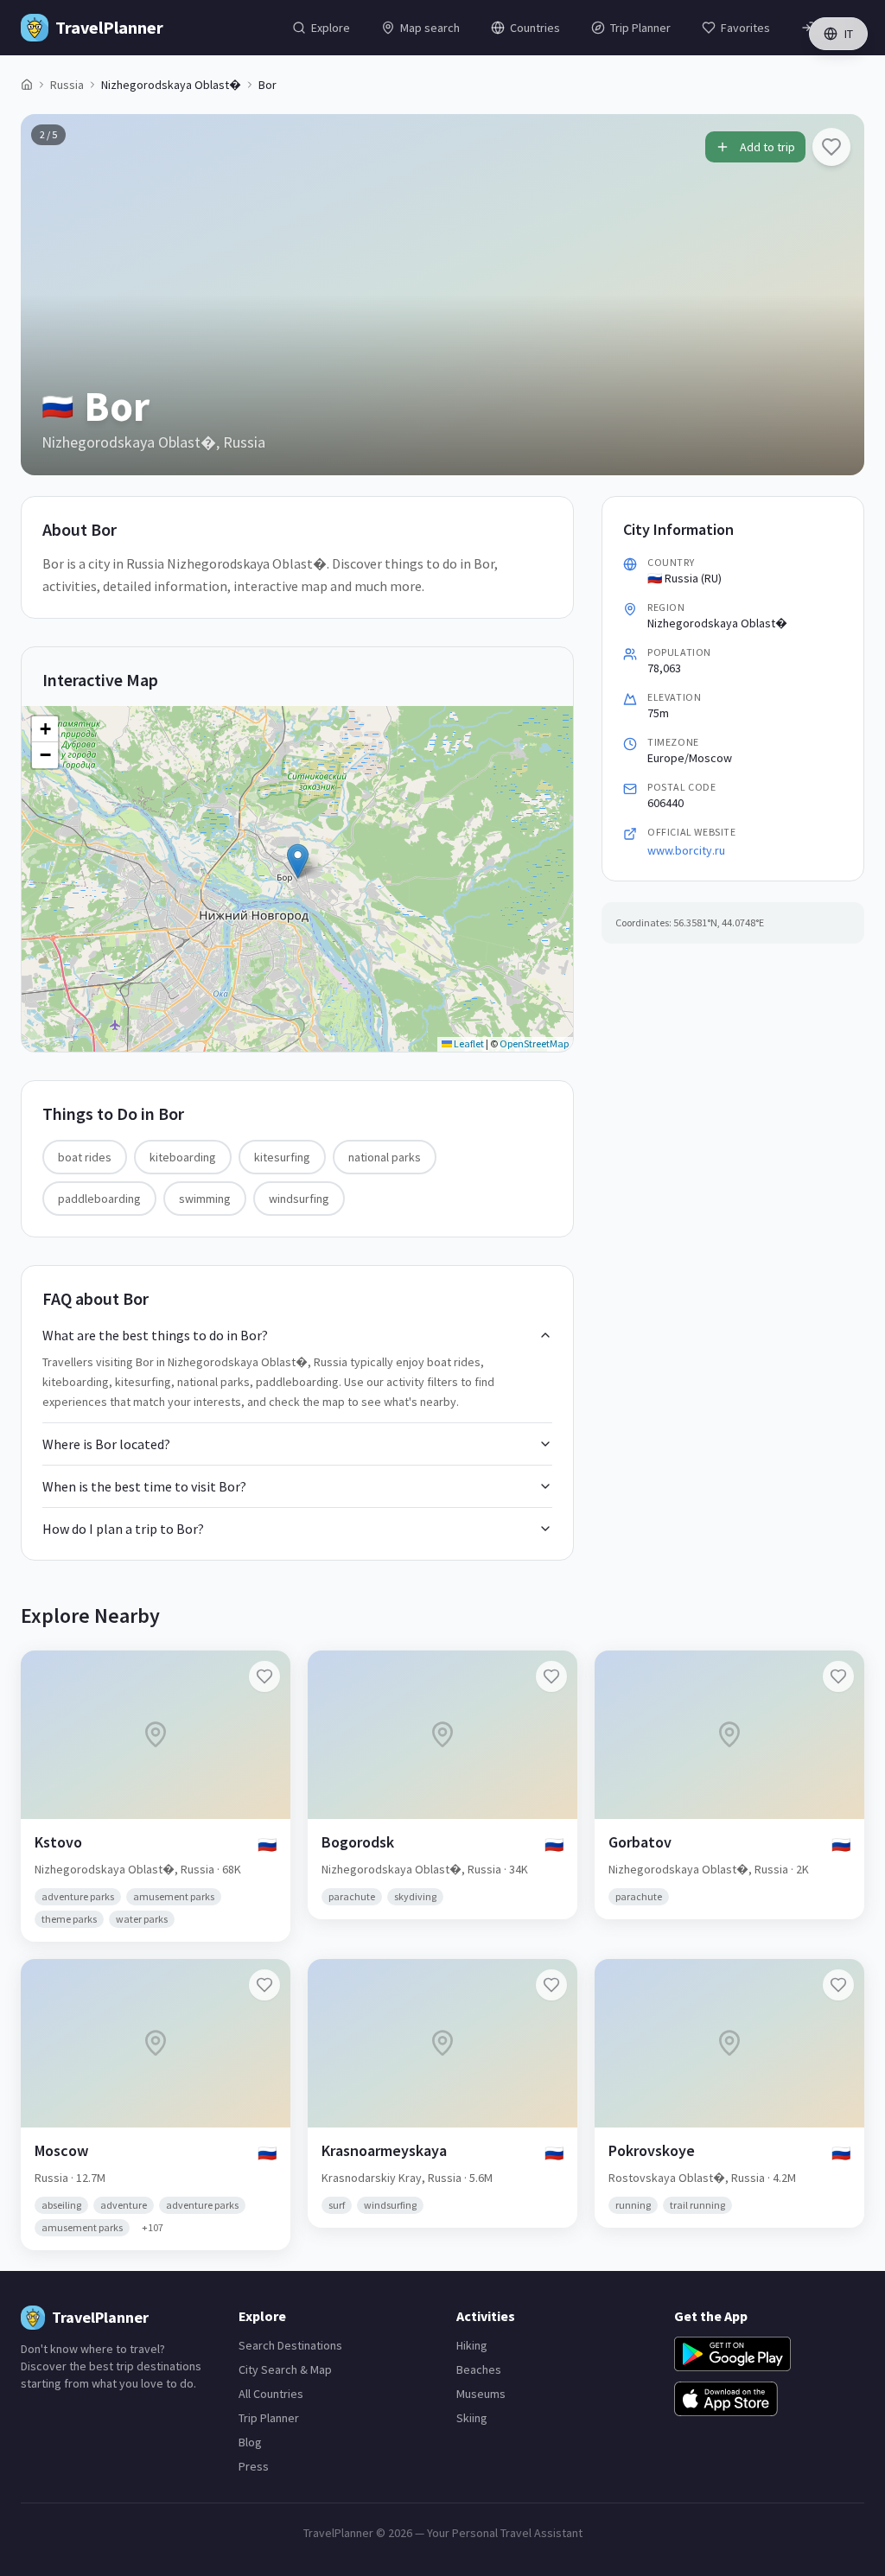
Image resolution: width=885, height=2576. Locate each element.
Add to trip (767, 147)
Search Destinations (290, 2345)
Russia (67, 85)
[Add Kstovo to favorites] (264, 1676)
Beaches (479, 2369)
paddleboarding (99, 1199)
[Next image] (837, 295)
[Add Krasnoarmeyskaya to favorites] (551, 1985)
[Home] (27, 85)
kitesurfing (282, 1157)
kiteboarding (183, 1157)
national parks (385, 1157)
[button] (298, 861)
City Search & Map (285, 2369)
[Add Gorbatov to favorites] (838, 1676)
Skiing (472, 2418)
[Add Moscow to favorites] (264, 1985)
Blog (250, 2442)
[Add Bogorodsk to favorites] (551, 1676)
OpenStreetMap (534, 1043)
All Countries (271, 2394)
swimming (205, 1199)
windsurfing (299, 1199)
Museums (481, 2394)
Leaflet (468, 1043)
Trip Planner (269, 2418)
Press (254, 2466)
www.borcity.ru (686, 850)
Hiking (472, 2345)
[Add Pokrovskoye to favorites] (838, 1985)
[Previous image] (48, 295)
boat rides (85, 1157)
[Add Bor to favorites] (831, 147)
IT (849, 34)
